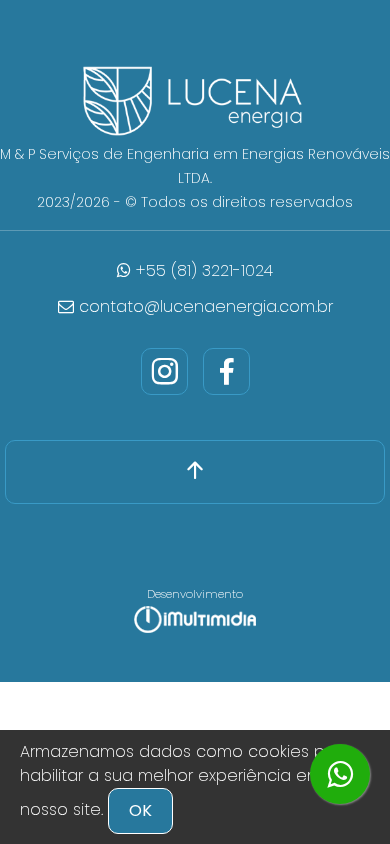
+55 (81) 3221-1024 (202, 270)
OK (140, 810)
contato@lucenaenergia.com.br (203, 306)
